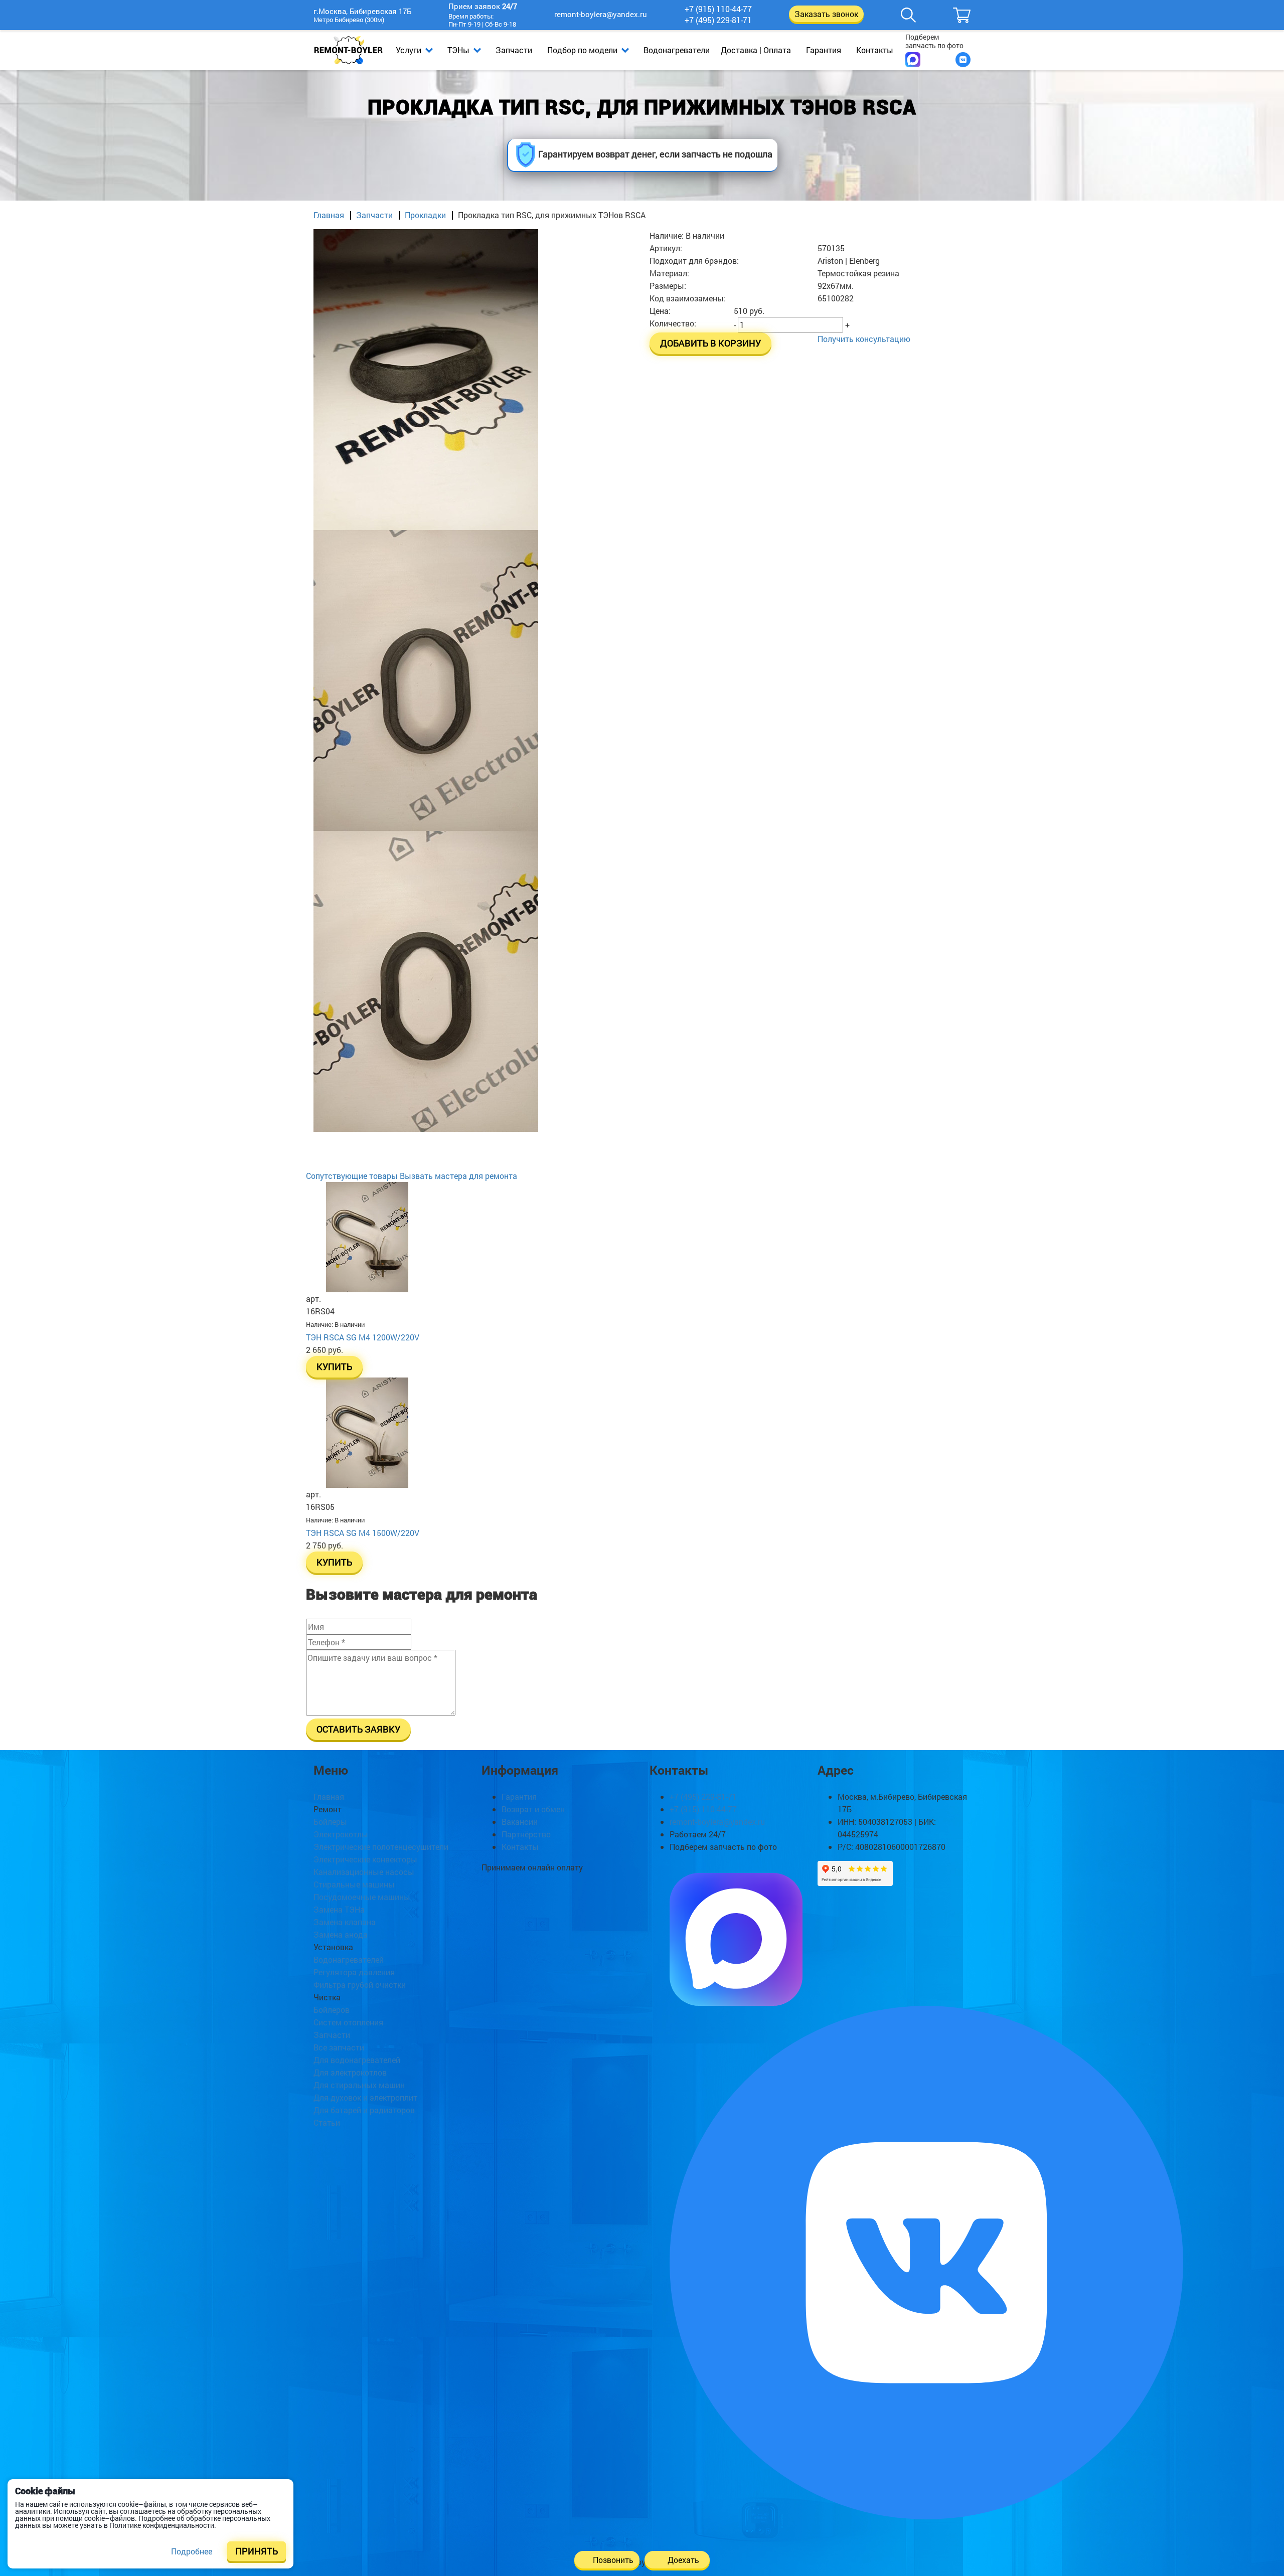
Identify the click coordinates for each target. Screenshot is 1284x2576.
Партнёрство (526, 1834)
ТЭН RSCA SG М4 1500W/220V (363, 1533)
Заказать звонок (826, 14)
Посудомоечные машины (362, 1897)
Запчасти (514, 50)
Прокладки (425, 215)
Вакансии (520, 1822)
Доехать (683, 2560)
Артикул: (666, 248)
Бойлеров (332, 2010)
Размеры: (668, 286)
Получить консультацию (864, 339)
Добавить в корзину (710, 343)
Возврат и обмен (533, 1809)
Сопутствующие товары (352, 1176)
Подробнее (192, 2551)
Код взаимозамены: (688, 298)
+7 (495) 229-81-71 (718, 20)
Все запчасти (339, 2047)
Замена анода (341, 1934)
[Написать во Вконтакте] (963, 60)
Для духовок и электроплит (365, 2097)
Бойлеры (330, 1822)
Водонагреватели (677, 50)
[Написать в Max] (913, 60)
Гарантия (824, 50)
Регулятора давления (354, 1972)
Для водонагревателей (357, 2060)
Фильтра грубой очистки (360, 1985)
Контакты (875, 50)
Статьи (327, 2122)
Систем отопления (348, 2022)
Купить (334, 1367)
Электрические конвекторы (365, 1859)
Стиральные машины (354, 1884)
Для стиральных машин (359, 2085)
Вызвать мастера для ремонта (458, 1176)
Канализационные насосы (364, 1872)
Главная (329, 215)
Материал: (669, 273)
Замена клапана (345, 1922)
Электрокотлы (341, 1834)
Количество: (673, 323)
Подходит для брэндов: (694, 261)
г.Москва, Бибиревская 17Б (362, 12)
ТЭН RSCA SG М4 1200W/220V (363, 1337)
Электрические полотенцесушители (381, 1847)
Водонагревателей (349, 1959)
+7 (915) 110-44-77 (718, 9)
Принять (257, 2551)
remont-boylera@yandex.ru (601, 14)
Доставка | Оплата (756, 50)
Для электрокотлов (350, 2072)
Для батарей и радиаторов (364, 2110)
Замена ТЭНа (339, 1909)
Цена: (660, 311)
